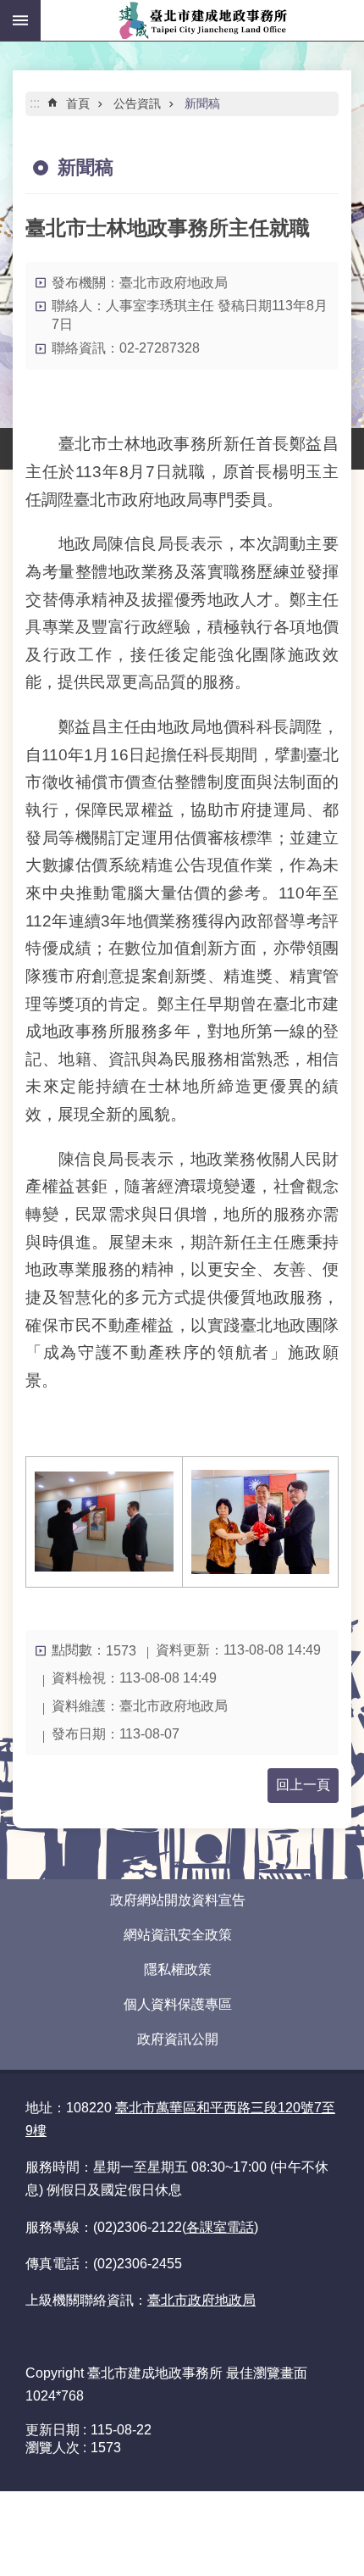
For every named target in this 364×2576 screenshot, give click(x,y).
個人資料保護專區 (178, 2004)
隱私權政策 (178, 1970)
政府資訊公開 (178, 2039)
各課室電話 (220, 2227)
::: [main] (35, 103)
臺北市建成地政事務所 (202, 20)
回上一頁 (303, 1785)
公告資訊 (137, 103)
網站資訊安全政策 (178, 1935)
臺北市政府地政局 (201, 2300)
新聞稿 (202, 103)
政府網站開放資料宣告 (178, 1900)
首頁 (78, 103)
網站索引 (20, 20)
